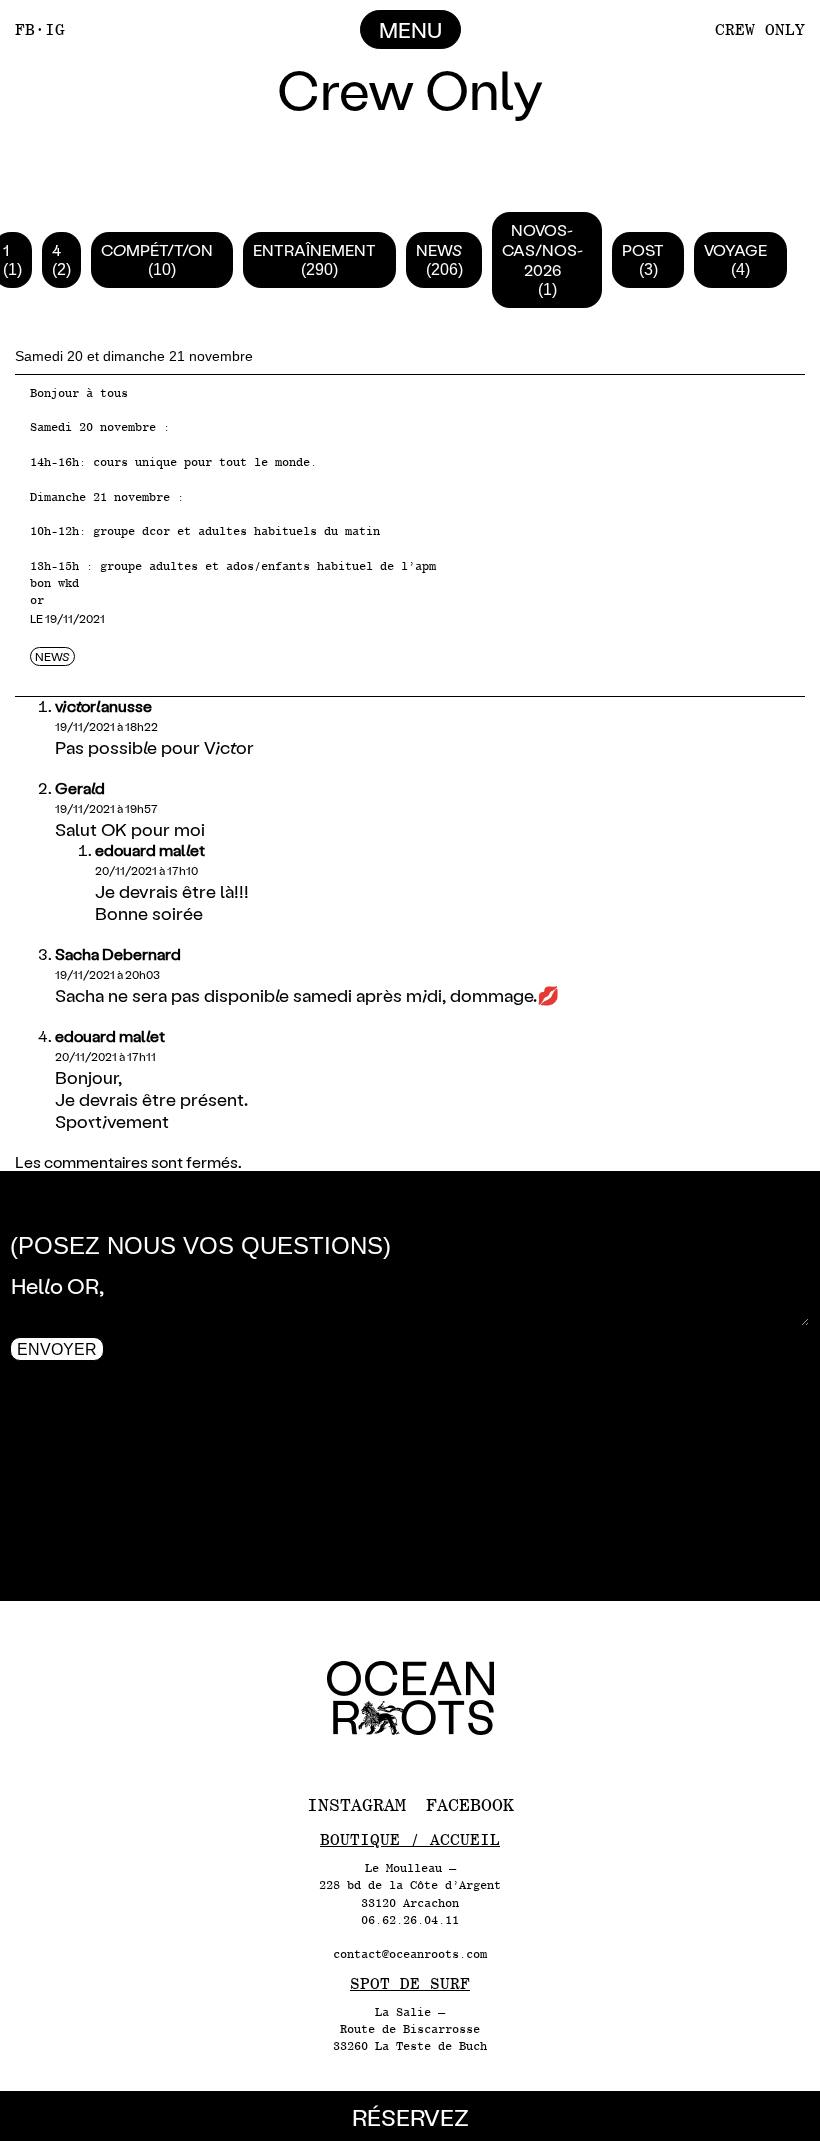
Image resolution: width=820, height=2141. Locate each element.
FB (25, 29)
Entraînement (314, 249)
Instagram (356, 1805)
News (439, 249)
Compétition (157, 249)
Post (643, 249)
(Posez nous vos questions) (200, 1245)
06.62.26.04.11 (410, 1920)
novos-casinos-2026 (542, 249)
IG (55, 29)
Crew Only (760, 29)
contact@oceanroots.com (410, 1954)
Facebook (470, 1805)
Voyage (735, 249)
